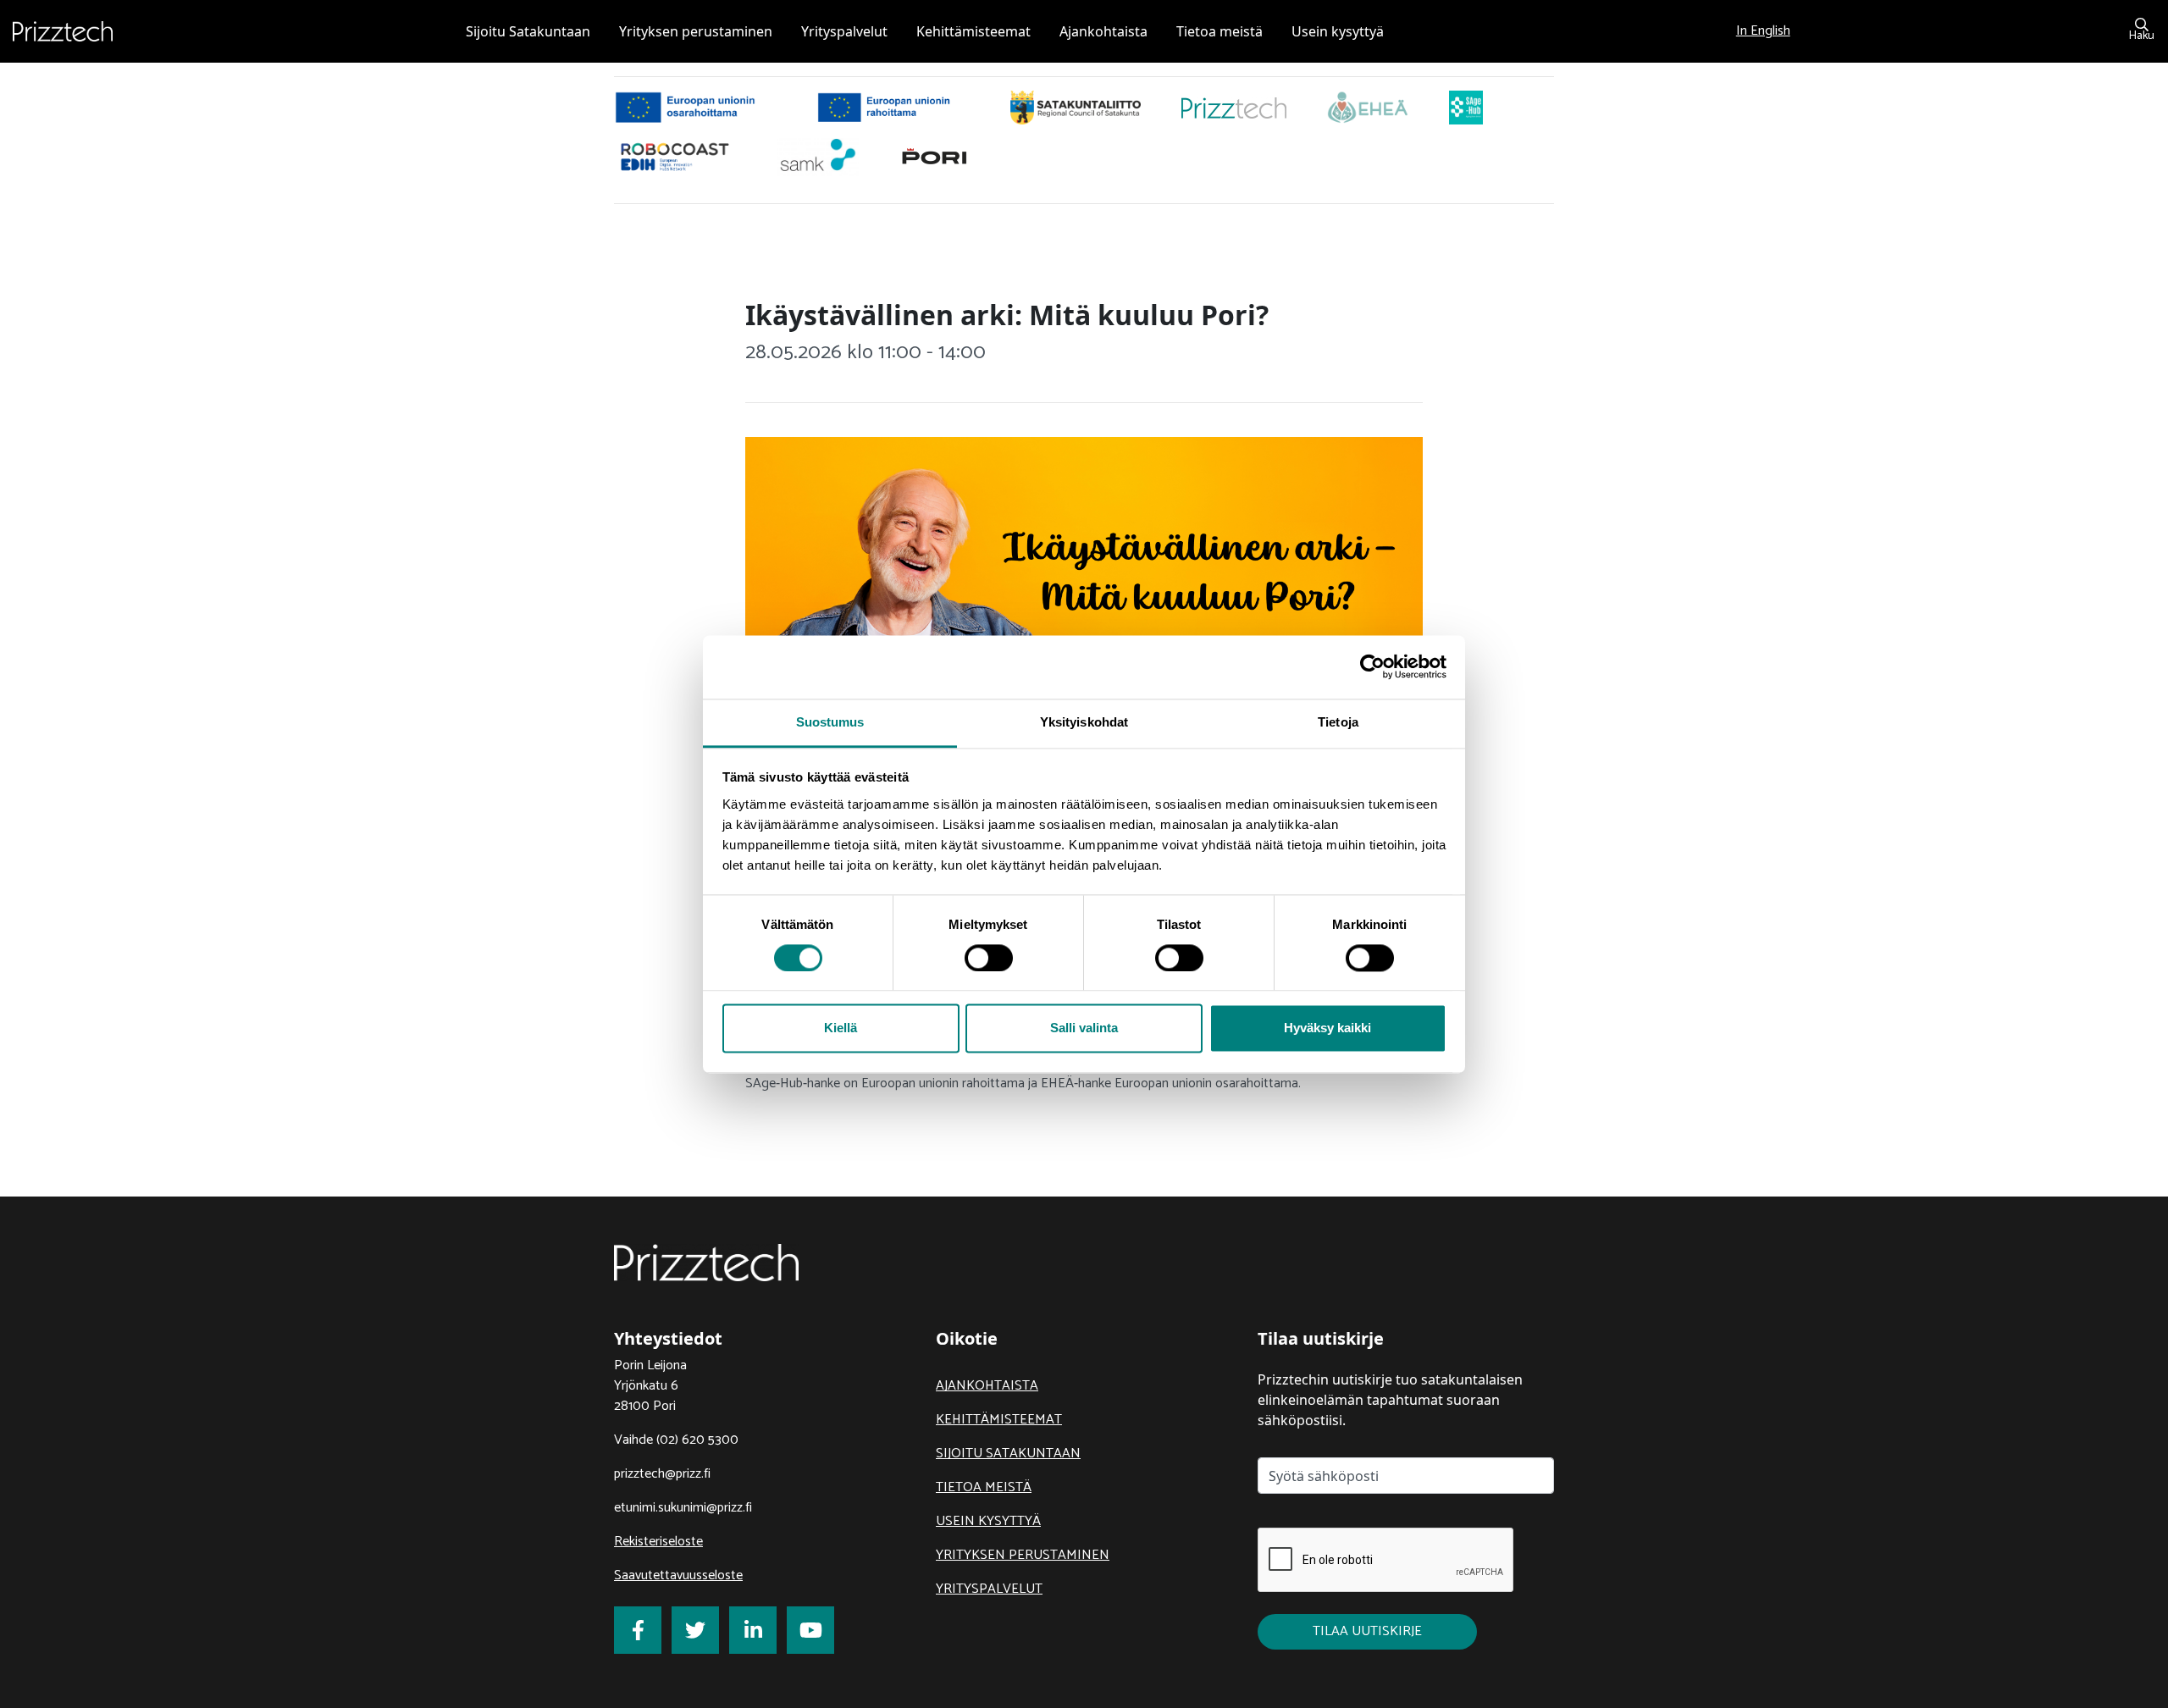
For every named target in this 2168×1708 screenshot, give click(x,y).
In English (1763, 31)
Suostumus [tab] (830, 722)
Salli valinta (1084, 1028)
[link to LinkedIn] (753, 1630)
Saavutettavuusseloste (678, 1575)
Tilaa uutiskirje (1367, 1631)
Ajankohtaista (987, 1386)
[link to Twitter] (695, 1630)
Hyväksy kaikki (1327, 1028)
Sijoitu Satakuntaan (1008, 1454)
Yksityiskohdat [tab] (1084, 722)
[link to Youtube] (810, 1630)
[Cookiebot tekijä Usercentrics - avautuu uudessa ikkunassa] (1372, 666)
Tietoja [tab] (1338, 722)
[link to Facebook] (638, 1630)
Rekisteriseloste (658, 1542)
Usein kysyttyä (988, 1521)
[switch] (989, 958)
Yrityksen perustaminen (1023, 1555)
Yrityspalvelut (989, 1589)
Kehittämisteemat (999, 1420)
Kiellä (841, 1028)
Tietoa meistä (984, 1487)
